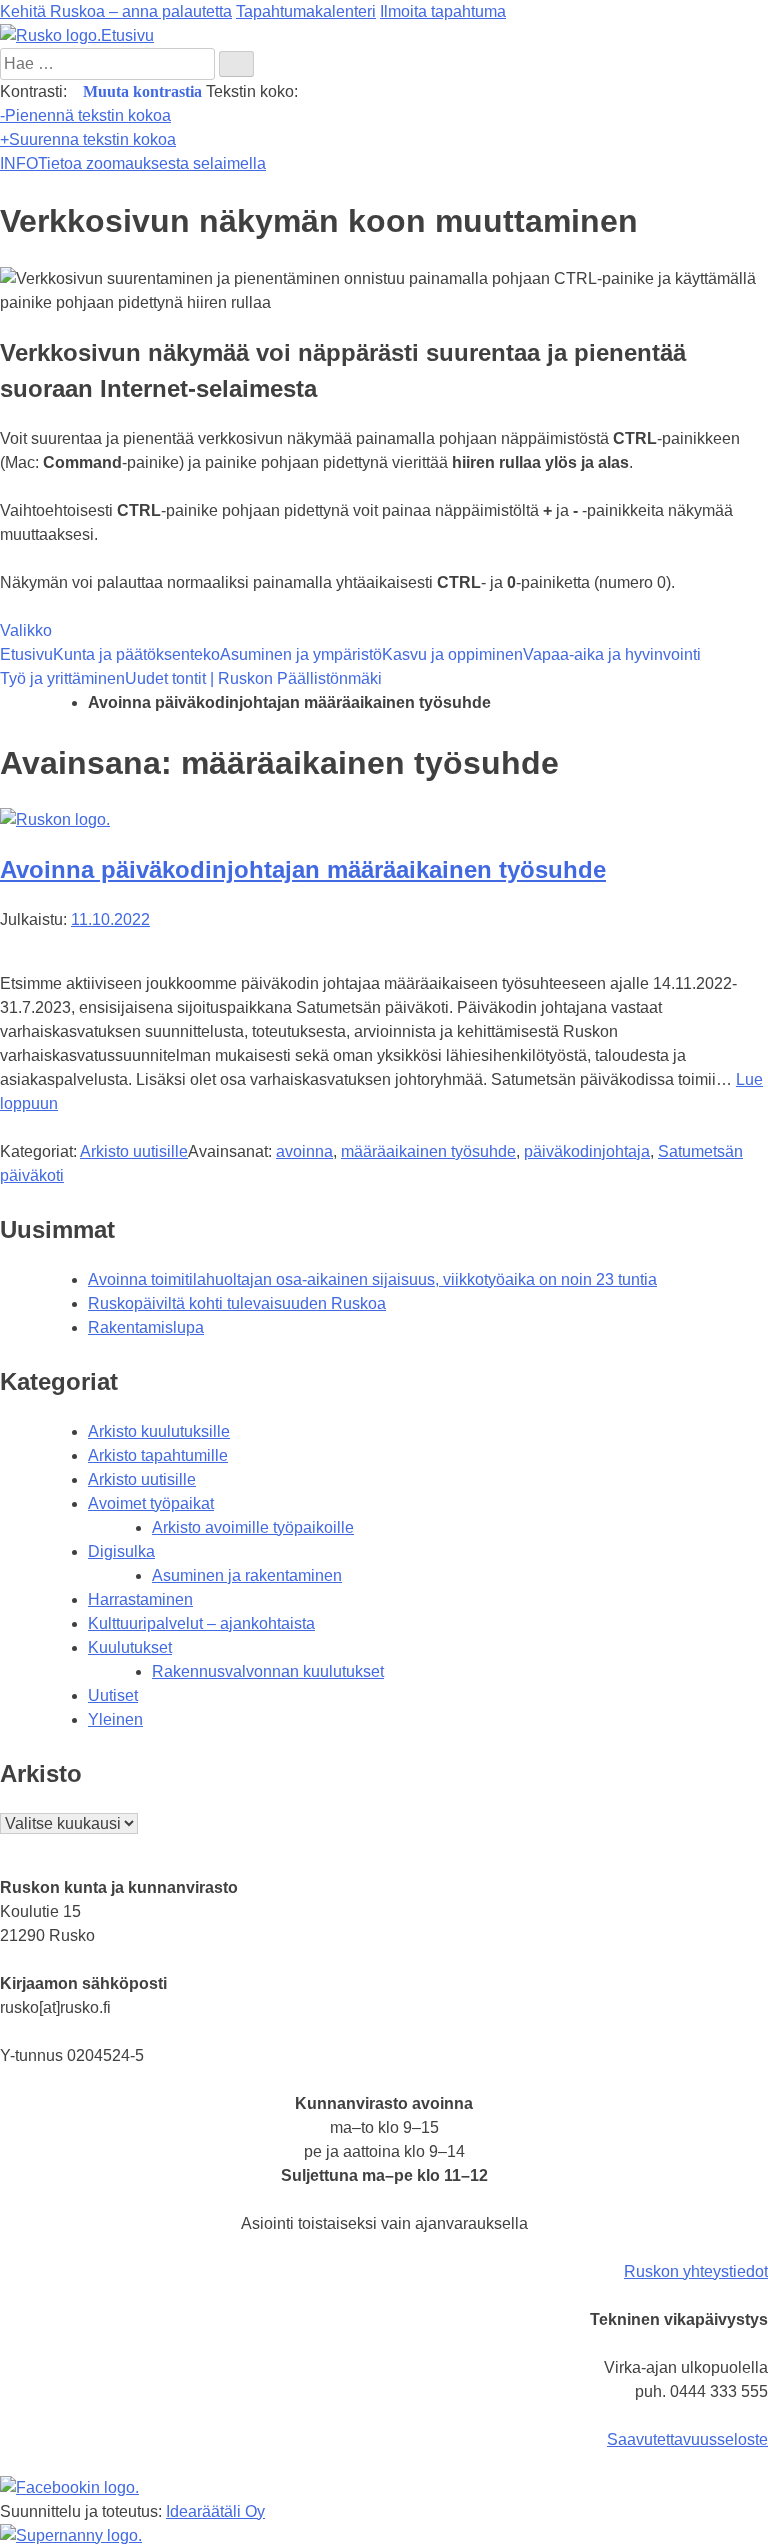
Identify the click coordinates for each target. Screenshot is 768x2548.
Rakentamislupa (146, 1327)
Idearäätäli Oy (215, 2511)
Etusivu (26, 654)
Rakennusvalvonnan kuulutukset (268, 1671)
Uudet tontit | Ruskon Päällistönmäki (253, 678)
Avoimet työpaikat (151, 1503)
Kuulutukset (130, 1647)
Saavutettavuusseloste (687, 2439)
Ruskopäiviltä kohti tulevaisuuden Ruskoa (237, 1303)
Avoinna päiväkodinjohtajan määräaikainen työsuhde (303, 869)
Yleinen (115, 1719)
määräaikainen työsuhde (428, 1151)
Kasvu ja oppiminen (452, 654)
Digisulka (121, 1551)
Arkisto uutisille (134, 1151)
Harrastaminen (140, 1599)
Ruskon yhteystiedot (696, 2271)
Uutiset (113, 1695)
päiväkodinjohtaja (587, 1151)
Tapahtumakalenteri (306, 11)
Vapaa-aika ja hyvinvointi (612, 654)
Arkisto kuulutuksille (159, 1431)
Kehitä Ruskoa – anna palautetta (116, 11)
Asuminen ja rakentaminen (247, 1575)
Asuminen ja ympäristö (301, 654)
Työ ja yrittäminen (62, 678)
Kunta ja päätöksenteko (136, 654)
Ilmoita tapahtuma (443, 11)
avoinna (304, 1151)
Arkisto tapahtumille (158, 1455)
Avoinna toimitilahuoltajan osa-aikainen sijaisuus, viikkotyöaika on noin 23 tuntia (372, 1279)
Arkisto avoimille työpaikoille (253, 1527)
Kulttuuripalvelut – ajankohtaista (201, 1623)
